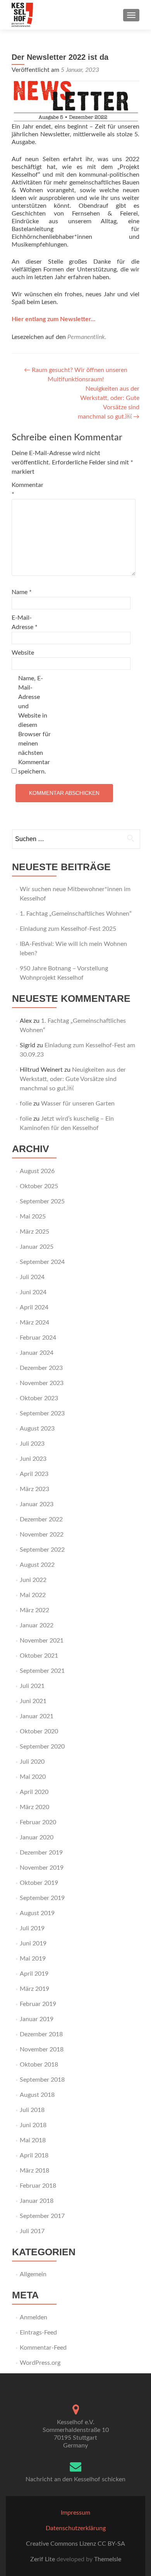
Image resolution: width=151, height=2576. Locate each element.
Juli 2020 (32, 1762)
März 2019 (34, 1989)
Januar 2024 (37, 1353)
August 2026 (37, 1171)
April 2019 (34, 1974)
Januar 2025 (37, 1247)
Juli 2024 (32, 1277)
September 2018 (42, 2080)
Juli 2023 (32, 1444)
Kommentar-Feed (43, 2348)
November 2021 (42, 1641)
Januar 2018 (37, 2201)
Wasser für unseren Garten (78, 1104)
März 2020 (34, 1807)
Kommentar (27, 490)
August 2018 (37, 2095)
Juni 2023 (33, 1459)
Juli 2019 (32, 1928)
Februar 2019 (38, 2004)
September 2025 (42, 1201)
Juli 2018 (32, 2110)
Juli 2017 (32, 2231)
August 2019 (37, 1913)
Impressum (75, 2513)
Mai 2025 (33, 1217)
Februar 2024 (38, 1338)
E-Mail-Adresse (25, 622)
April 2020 (34, 1792)
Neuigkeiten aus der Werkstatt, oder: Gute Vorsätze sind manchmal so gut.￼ (73, 1079)
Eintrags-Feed (38, 2333)
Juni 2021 (33, 1701)
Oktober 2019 (39, 1883)
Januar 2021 (37, 1716)
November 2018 (42, 2049)
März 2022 (34, 1610)
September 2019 (42, 1898)
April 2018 (34, 2155)
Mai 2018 (33, 2140)
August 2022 (37, 1565)
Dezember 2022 (41, 1519)
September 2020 (42, 1747)
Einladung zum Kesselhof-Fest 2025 (68, 929)
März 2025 (34, 1232)
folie (26, 1104)
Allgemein (33, 2274)
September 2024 (42, 1262)
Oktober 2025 (39, 1186)
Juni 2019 (33, 1943)
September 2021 (42, 1671)
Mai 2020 (33, 1777)
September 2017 (42, 2216)
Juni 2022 (33, 1580)
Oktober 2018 (39, 2065)
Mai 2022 (33, 1595)
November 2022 (42, 1535)
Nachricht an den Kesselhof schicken (75, 2479)
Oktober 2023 (39, 1398)
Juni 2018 (33, 2125)
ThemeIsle (108, 2559)
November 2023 (42, 1383)
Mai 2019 (33, 1959)
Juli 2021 (32, 1686)
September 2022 (42, 1550)
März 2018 (34, 2171)
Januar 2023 (37, 1504)
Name (22, 592)
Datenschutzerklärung (76, 2528)
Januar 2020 (37, 1837)
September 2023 (42, 1413)
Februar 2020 (38, 1822)
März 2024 (34, 1323)
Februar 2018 (38, 2186)
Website (23, 653)
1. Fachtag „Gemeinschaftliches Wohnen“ (76, 914)
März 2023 (34, 1489)
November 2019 (42, 1868)
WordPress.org (40, 2363)
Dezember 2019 (41, 1853)
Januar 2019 (37, 2019)
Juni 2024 (33, 1292)
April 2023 (34, 1474)
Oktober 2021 (39, 1656)
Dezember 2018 (41, 2034)
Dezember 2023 (41, 1368)
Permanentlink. (87, 337)
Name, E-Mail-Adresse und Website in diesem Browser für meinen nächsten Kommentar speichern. (34, 725)
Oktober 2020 (39, 1731)
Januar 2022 (37, 1625)
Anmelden (33, 2317)
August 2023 (37, 1429)
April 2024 (34, 1307)
